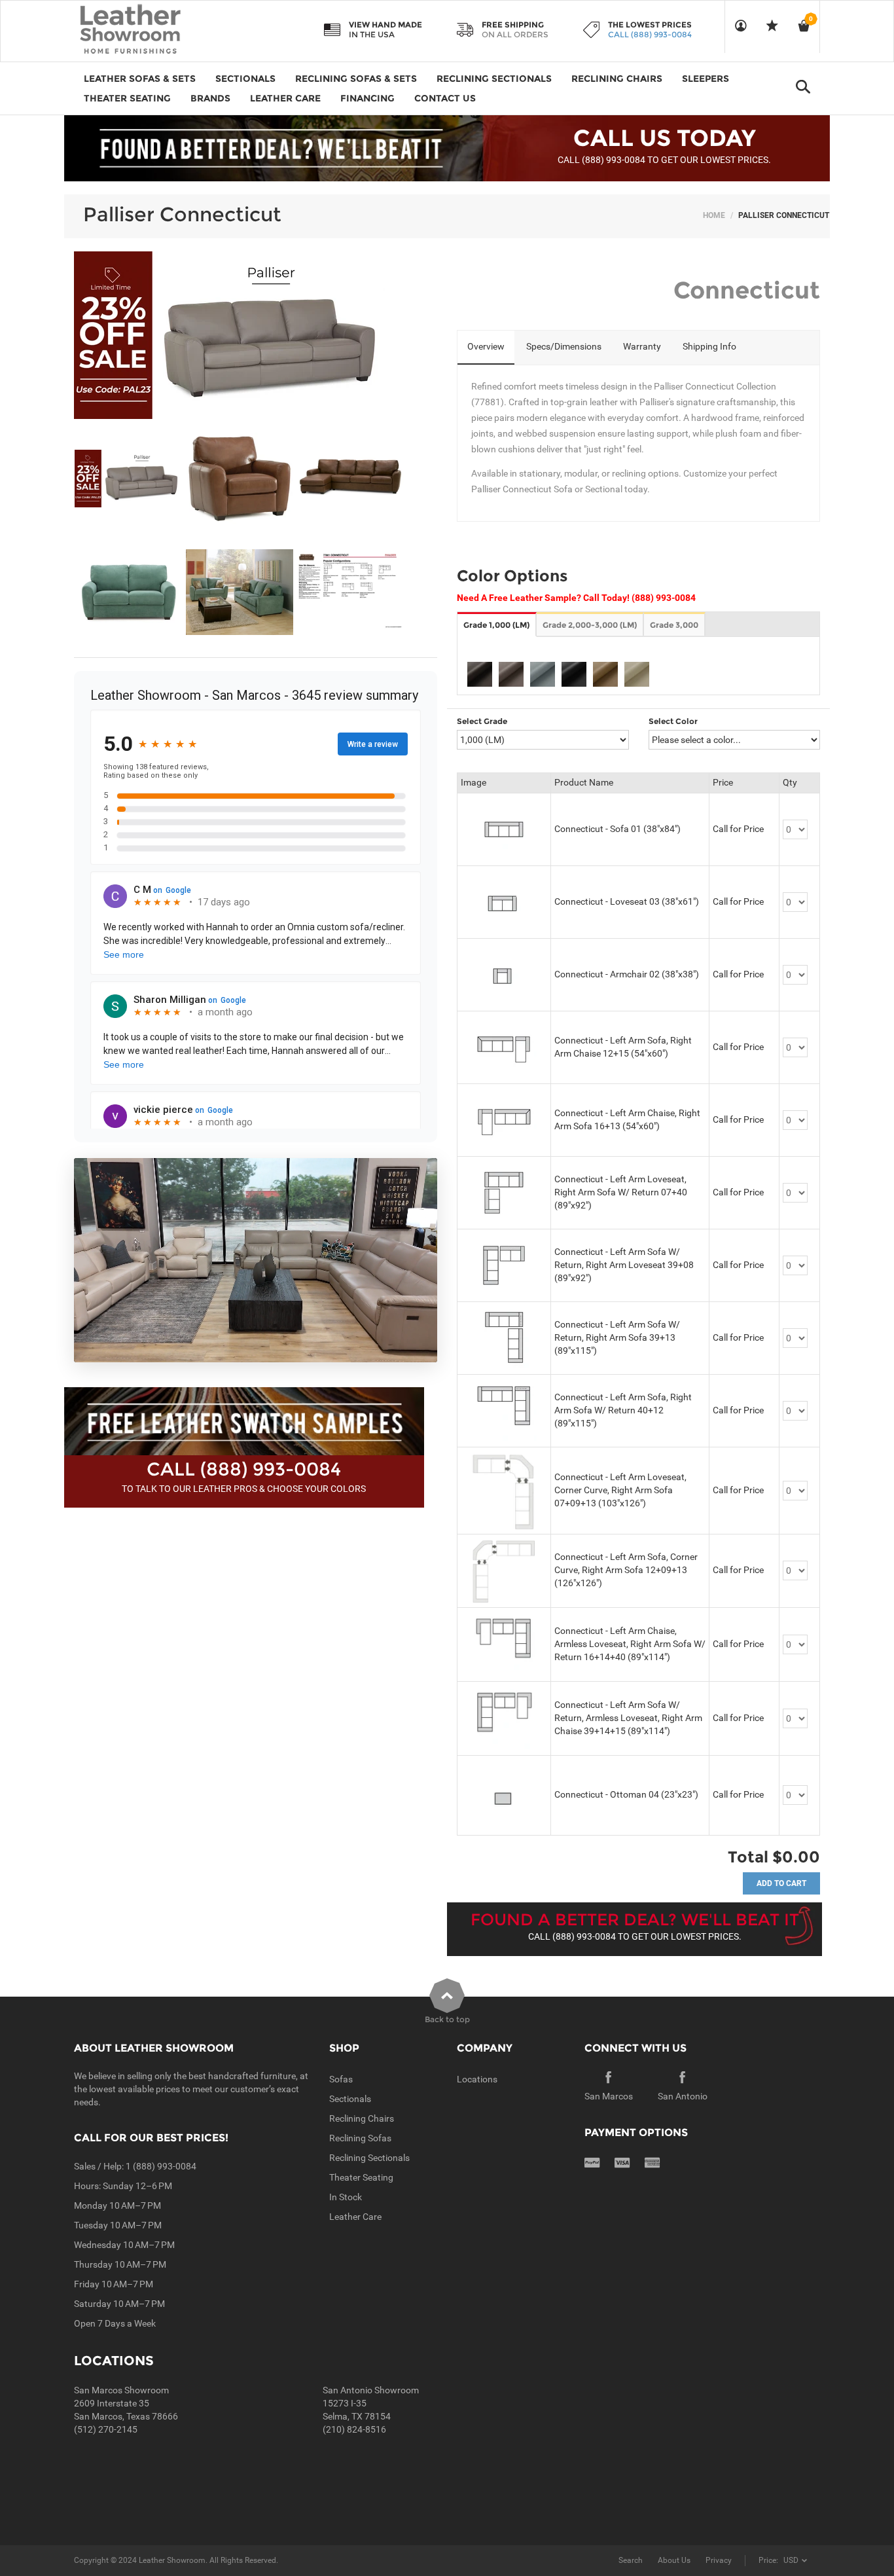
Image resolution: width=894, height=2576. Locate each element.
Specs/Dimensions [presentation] (564, 346)
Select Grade (482, 721)
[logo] (156, 30)
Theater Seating (361, 2177)
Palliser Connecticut (182, 214)
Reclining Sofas (360, 2138)
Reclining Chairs (362, 2118)
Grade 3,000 (674, 625)
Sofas (341, 2079)
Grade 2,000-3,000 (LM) (590, 625)
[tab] (486, 348)
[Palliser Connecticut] (129, 479)
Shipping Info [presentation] (709, 346)
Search (631, 2560)
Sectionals (350, 2099)
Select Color (673, 721)
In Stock (346, 2197)
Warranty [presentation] (642, 346)
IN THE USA (372, 34)
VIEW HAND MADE (385, 25)
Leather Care (355, 2217)
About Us (674, 2560)
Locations (477, 2079)
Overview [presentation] (486, 346)
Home (714, 215)
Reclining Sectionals (369, 2158)
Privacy (719, 2560)
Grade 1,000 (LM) (496, 625)
